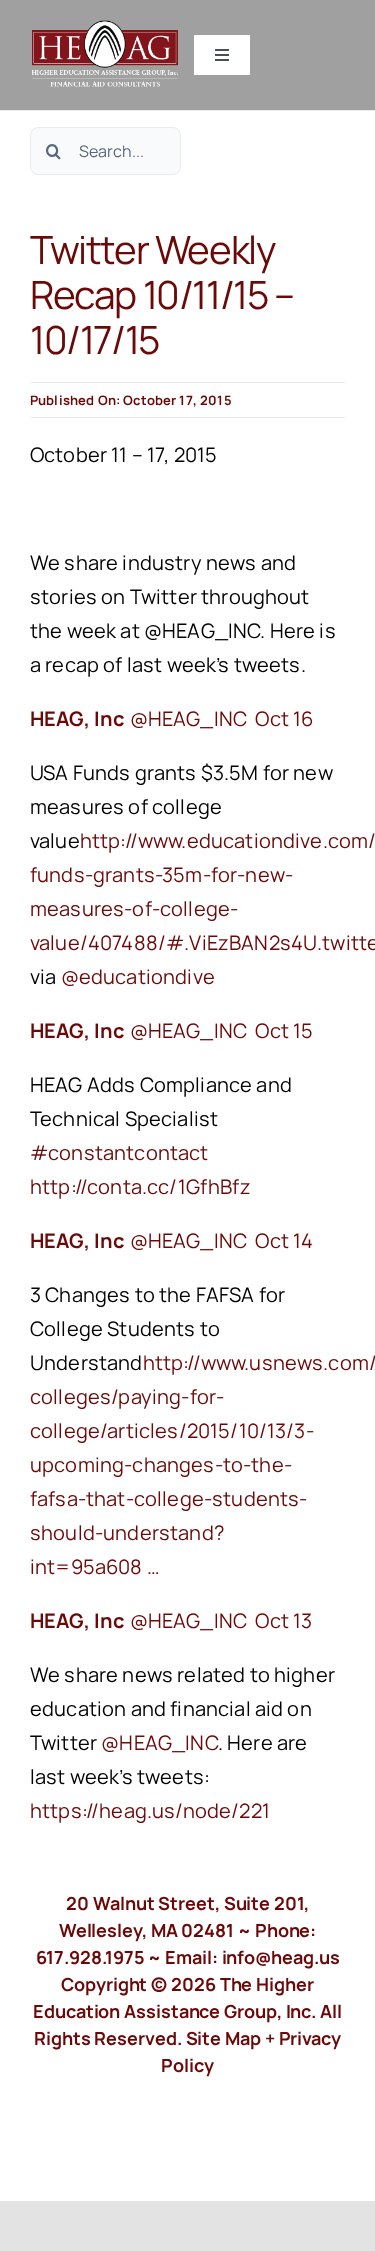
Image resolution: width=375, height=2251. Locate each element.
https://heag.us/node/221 (152, 1810)
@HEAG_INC (159, 1742)
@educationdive (138, 976)
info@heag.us (281, 1957)
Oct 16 (284, 718)
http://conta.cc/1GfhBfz (142, 1186)
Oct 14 (284, 1240)
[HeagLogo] (105, 29)
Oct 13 (283, 1620)
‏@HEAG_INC (140, 718)
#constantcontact (119, 1152)
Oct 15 (284, 1030)
